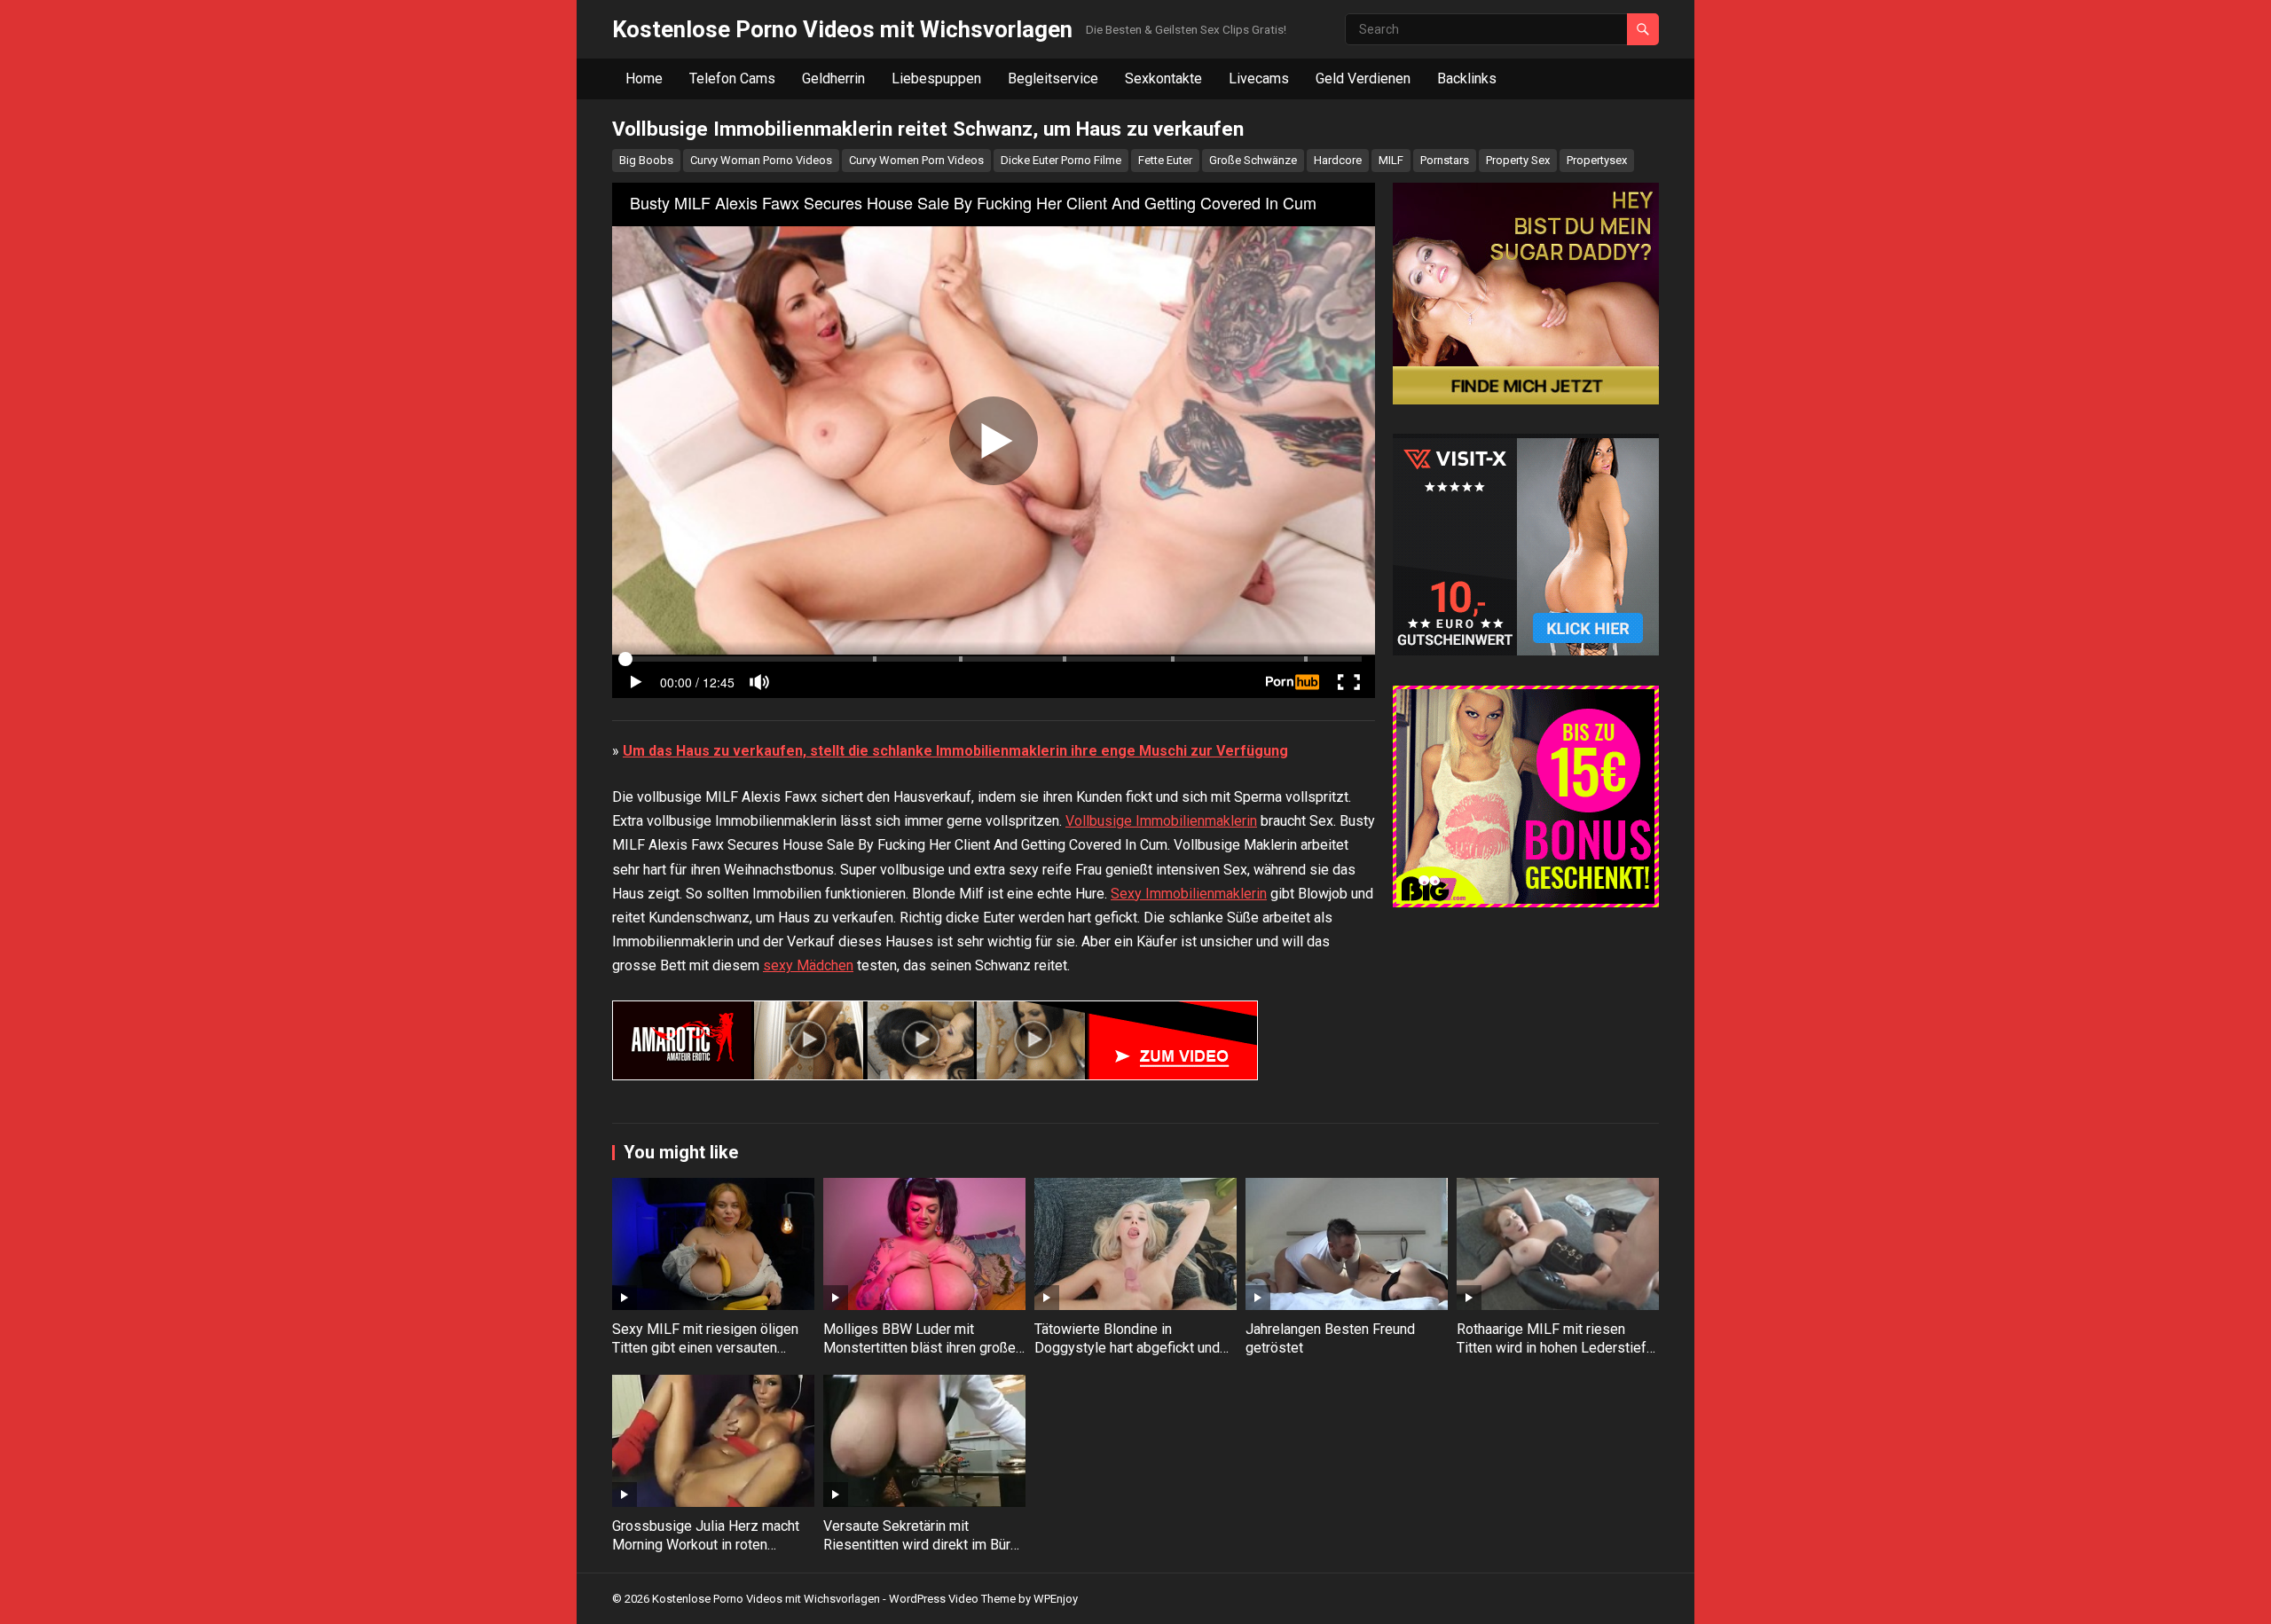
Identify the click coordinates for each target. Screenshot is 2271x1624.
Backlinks (1467, 78)
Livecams (1259, 78)
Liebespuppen (936, 78)
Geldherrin (833, 78)
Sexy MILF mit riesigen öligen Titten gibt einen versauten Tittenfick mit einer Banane (705, 1348)
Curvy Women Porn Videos (916, 160)
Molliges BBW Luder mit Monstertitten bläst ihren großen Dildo (923, 1348)
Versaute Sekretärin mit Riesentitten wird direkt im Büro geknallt (921, 1545)
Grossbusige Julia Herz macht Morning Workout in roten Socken (706, 1545)
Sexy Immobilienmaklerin (1189, 894)
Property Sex (1518, 160)
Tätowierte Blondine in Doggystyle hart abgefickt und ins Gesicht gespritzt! (1127, 1348)
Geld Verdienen (1363, 78)
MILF (1391, 160)
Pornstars (1445, 160)
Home (644, 78)
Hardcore (1338, 160)
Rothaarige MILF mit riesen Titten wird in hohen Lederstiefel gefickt (1557, 1348)
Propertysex (1597, 160)
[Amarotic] (935, 1075)
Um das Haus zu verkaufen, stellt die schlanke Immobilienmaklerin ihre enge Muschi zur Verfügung (955, 751)
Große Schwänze (1253, 160)
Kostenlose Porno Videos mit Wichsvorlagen (842, 29)
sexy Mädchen (808, 965)
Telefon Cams (732, 78)
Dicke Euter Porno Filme (1061, 160)
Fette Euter (1165, 160)
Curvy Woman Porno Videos (761, 160)
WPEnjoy (1056, 1599)
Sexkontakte (1163, 78)
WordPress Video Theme (952, 1599)
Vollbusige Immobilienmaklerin (1161, 821)
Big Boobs (646, 160)
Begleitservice (1053, 78)
